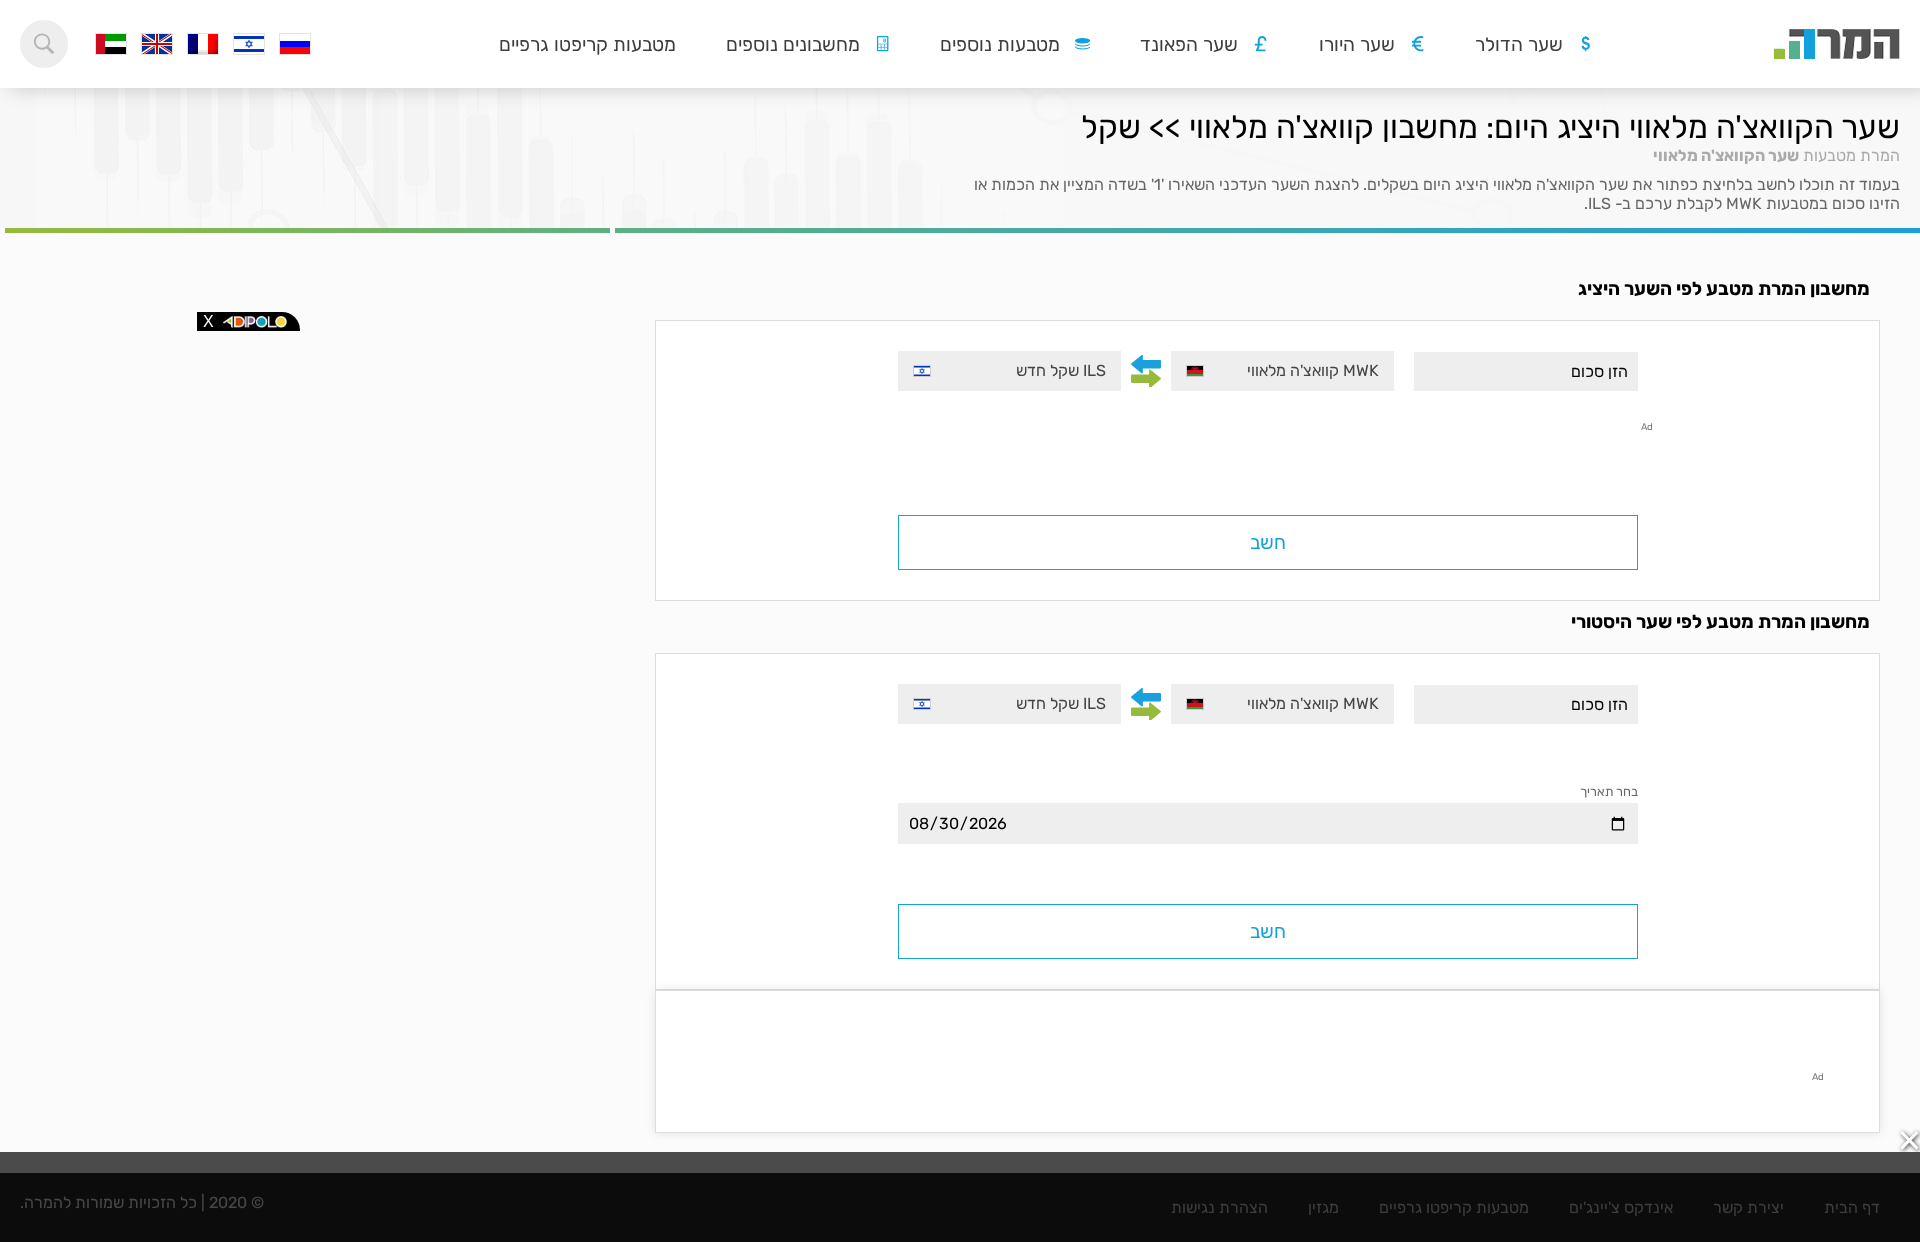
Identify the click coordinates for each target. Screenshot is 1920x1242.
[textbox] (1282, 371)
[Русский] (295, 44)
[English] (157, 44)
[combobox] (1282, 371)
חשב (1268, 542)
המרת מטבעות (1851, 155)
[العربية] (111, 44)
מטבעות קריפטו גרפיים (587, 44)
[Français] (203, 44)
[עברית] (249, 44)
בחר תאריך (1609, 791)
